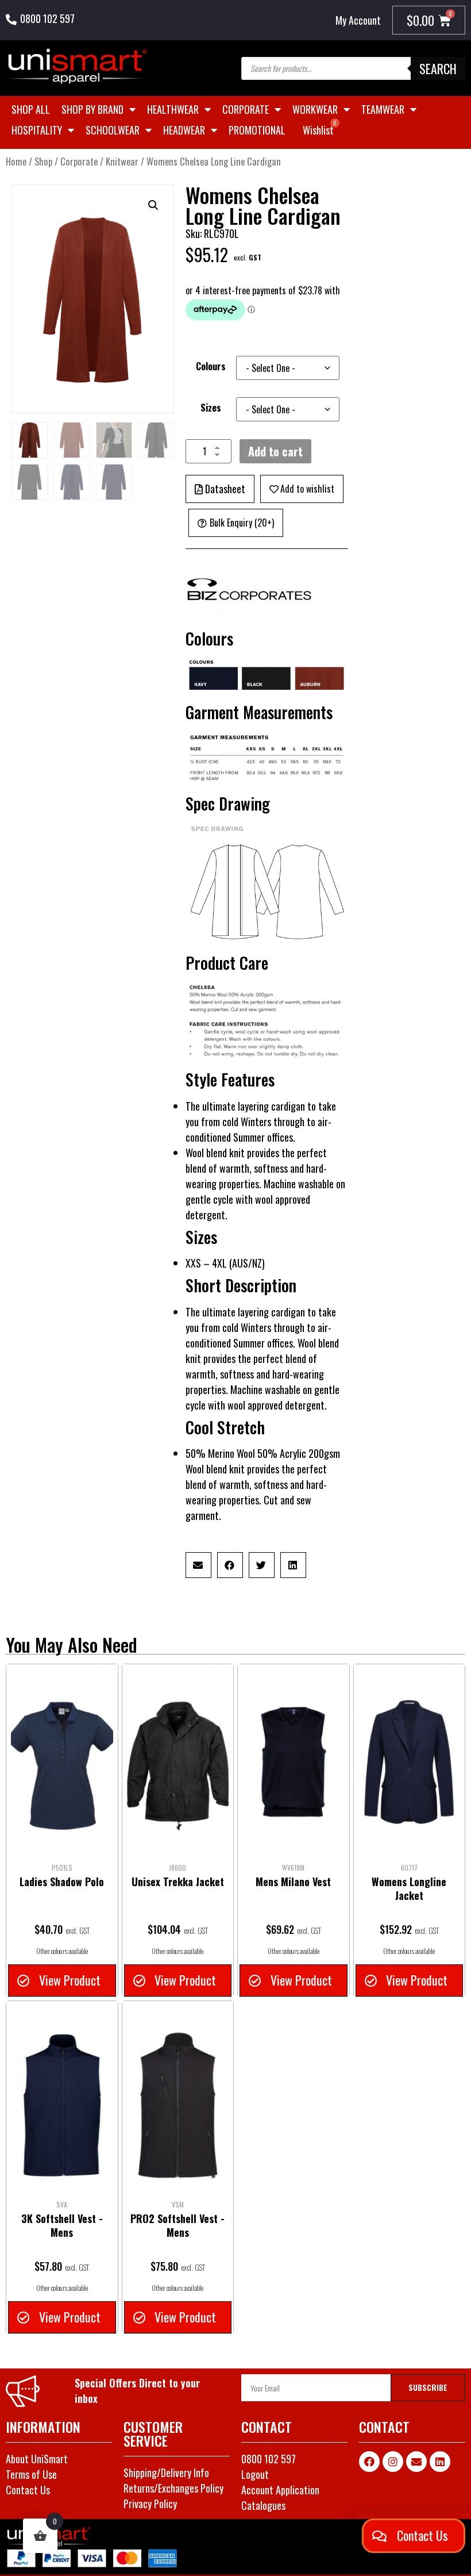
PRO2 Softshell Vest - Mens (177, 2225)
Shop (43, 161)
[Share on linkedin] (293, 1565)
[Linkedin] (440, 2462)
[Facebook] (369, 2462)
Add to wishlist (307, 489)
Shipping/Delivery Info (166, 2473)
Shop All (31, 109)
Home (16, 161)
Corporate (246, 109)
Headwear (184, 130)
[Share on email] (198, 1565)
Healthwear (173, 109)
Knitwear (122, 161)
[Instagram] (393, 2462)
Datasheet (225, 489)
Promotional (257, 130)
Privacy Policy (150, 2504)
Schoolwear (113, 130)
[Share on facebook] (230, 1565)
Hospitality (37, 130)
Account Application (280, 2490)
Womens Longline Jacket (409, 1888)
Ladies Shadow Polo (62, 1882)
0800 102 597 (47, 18)
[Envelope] (416, 2462)
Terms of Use (31, 2474)
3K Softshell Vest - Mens (62, 2225)
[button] (153, 205)
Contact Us (28, 2490)
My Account (358, 20)
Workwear (315, 109)
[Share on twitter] (262, 1565)
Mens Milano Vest (293, 1882)
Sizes (211, 408)
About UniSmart (37, 2459)
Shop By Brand (92, 109)
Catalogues (263, 2505)
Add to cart (275, 451)
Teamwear (383, 109)
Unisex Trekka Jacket (178, 1882)
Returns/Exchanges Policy (173, 2488)
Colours (211, 366)
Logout (255, 2474)
